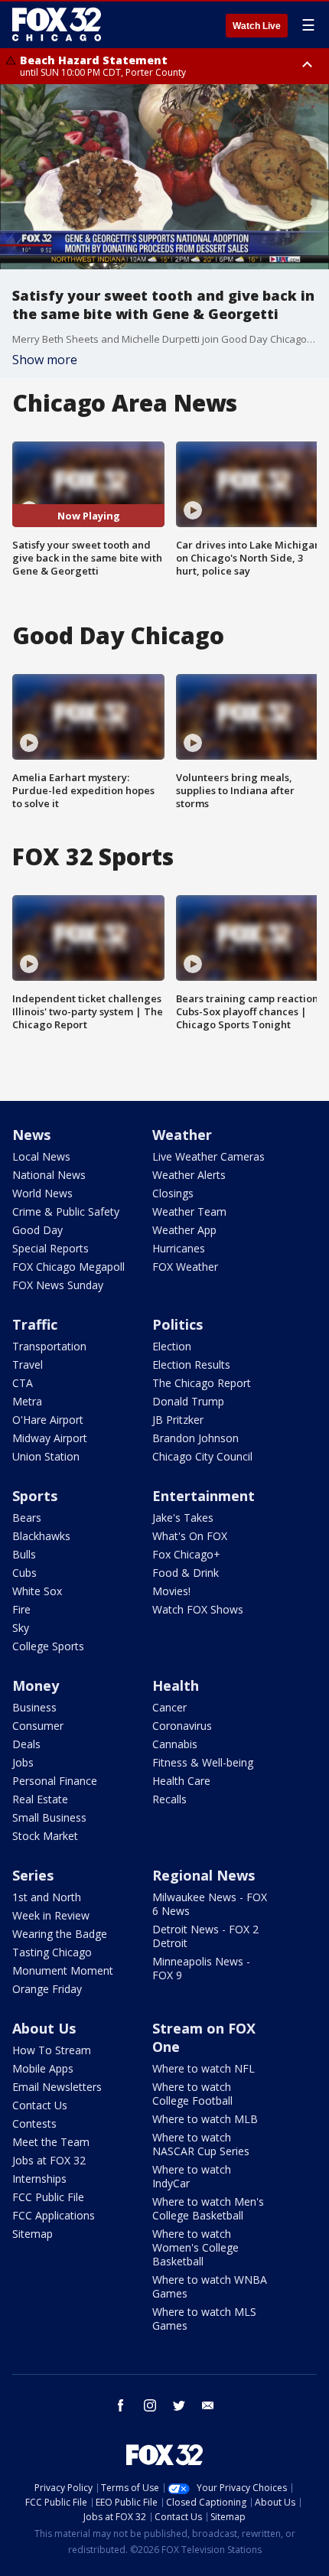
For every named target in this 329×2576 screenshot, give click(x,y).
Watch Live (257, 26)
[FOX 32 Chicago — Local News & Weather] (57, 24)
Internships (39, 2179)
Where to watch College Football (192, 2094)
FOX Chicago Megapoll (68, 1267)
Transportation (49, 1346)
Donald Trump (188, 1401)
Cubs (24, 1573)
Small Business (49, 1817)
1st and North (47, 1897)
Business (34, 1707)
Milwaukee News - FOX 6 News (210, 1904)
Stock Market (45, 1836)
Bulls (24, 1554)
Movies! (171, 1591)
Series (33, 1875)
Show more (45, 360)
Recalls (169, 1799)
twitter (179, 2405)
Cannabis (175, 1744)
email (208, 2405)
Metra (27, 1401)
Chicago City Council (202, 1456)
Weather (182, 1135)
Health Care (181, 1781)
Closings (173, 1193)
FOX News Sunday (58, 1285)
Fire (21, 1609)
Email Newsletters (57, 2087)
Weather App (184, 1230)
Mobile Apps (43, 2068)
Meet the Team (51, 2142)
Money (36, 1685)
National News (49, 1175)
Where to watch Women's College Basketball (195, 2247)
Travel (28, 1365)
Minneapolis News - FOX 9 (201, 1968)
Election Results (191, 1365)
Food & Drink (186, 1573)
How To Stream (52, 2050)
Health (176, 1685)
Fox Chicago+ (186, 1554)
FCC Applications (54, 2215)
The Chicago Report (202, 1383)
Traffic (35, 1324)
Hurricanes (179, 1248)
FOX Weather (185, 1267)
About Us (44, 2028)
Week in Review (51, 1915)
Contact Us (40, 2105)
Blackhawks (41, 1536)
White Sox (37, 1591)
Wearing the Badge (60, 1934)
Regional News (204, 1875)
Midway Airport (50, 1438)
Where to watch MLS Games (204, 2319)
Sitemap (33, 2234)
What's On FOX (190, 1536)
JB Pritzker (178, 1420)
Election (172, 1346)
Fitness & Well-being (203, 1762)
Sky (21, 1628)
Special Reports (50, 1248)
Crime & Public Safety (66, 1211)
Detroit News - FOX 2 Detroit (205, 1936)
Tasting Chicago (52, 1952)
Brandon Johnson (195, 1438)
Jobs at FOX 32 (49, 2160)
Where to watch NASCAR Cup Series (201, 2144)
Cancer (169, 1707)
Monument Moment (63, 1970)
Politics (178, 1324)
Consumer (38, 1726)
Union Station (46, 1456)
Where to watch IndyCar (192, 2176)
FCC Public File (48, 2197)
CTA (23, 1383)
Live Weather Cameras (208, 1156)
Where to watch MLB (205, 2119)
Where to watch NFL (204, 2068)
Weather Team (189, 1211)
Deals (26, 1744)
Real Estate (40, 1799)
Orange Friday (47, 1989)
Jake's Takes (183, 1518)
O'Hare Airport (48, 1420)
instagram (150, 2405)
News (31, 1135)
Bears (27, 1518)
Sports (35, 1496)
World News (42, 1193)
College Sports (48, 1646)
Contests (34, 2123)
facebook (121, 2405)
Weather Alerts (189, 1175)
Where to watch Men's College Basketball (208, 2208)
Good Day (37, 1230)
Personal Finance (55, 1781)
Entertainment (204, 1496)
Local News (41, 1156)
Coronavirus (182, 1726)
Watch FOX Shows (198, 1609)
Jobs (23, 1762)
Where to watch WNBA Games (210, 2286)
